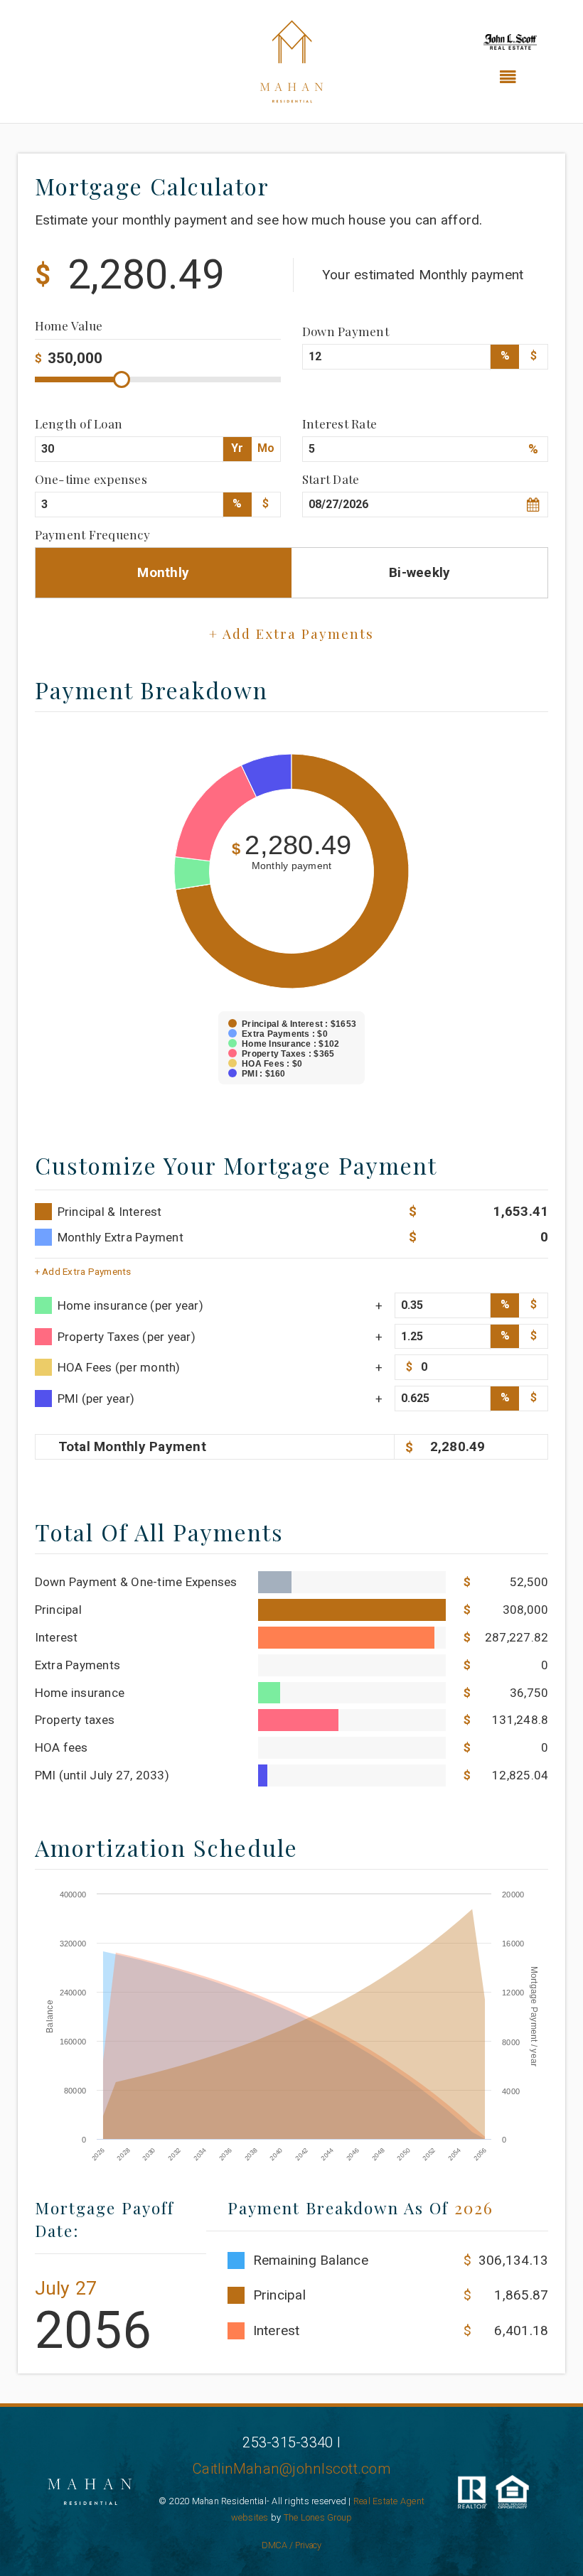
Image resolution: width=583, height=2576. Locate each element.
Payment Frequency (92, 534)
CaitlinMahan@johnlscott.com (291, 2469)
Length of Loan (79, 423)
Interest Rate (339, 423)
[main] (291, 1263)
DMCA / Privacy (292, 2545)
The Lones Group (318, 2517)
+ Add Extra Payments (83, 1271)
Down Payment (346, 331)
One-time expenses (91, 479)
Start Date (331, 479)
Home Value (69, 327)
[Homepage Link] (291, 61)
